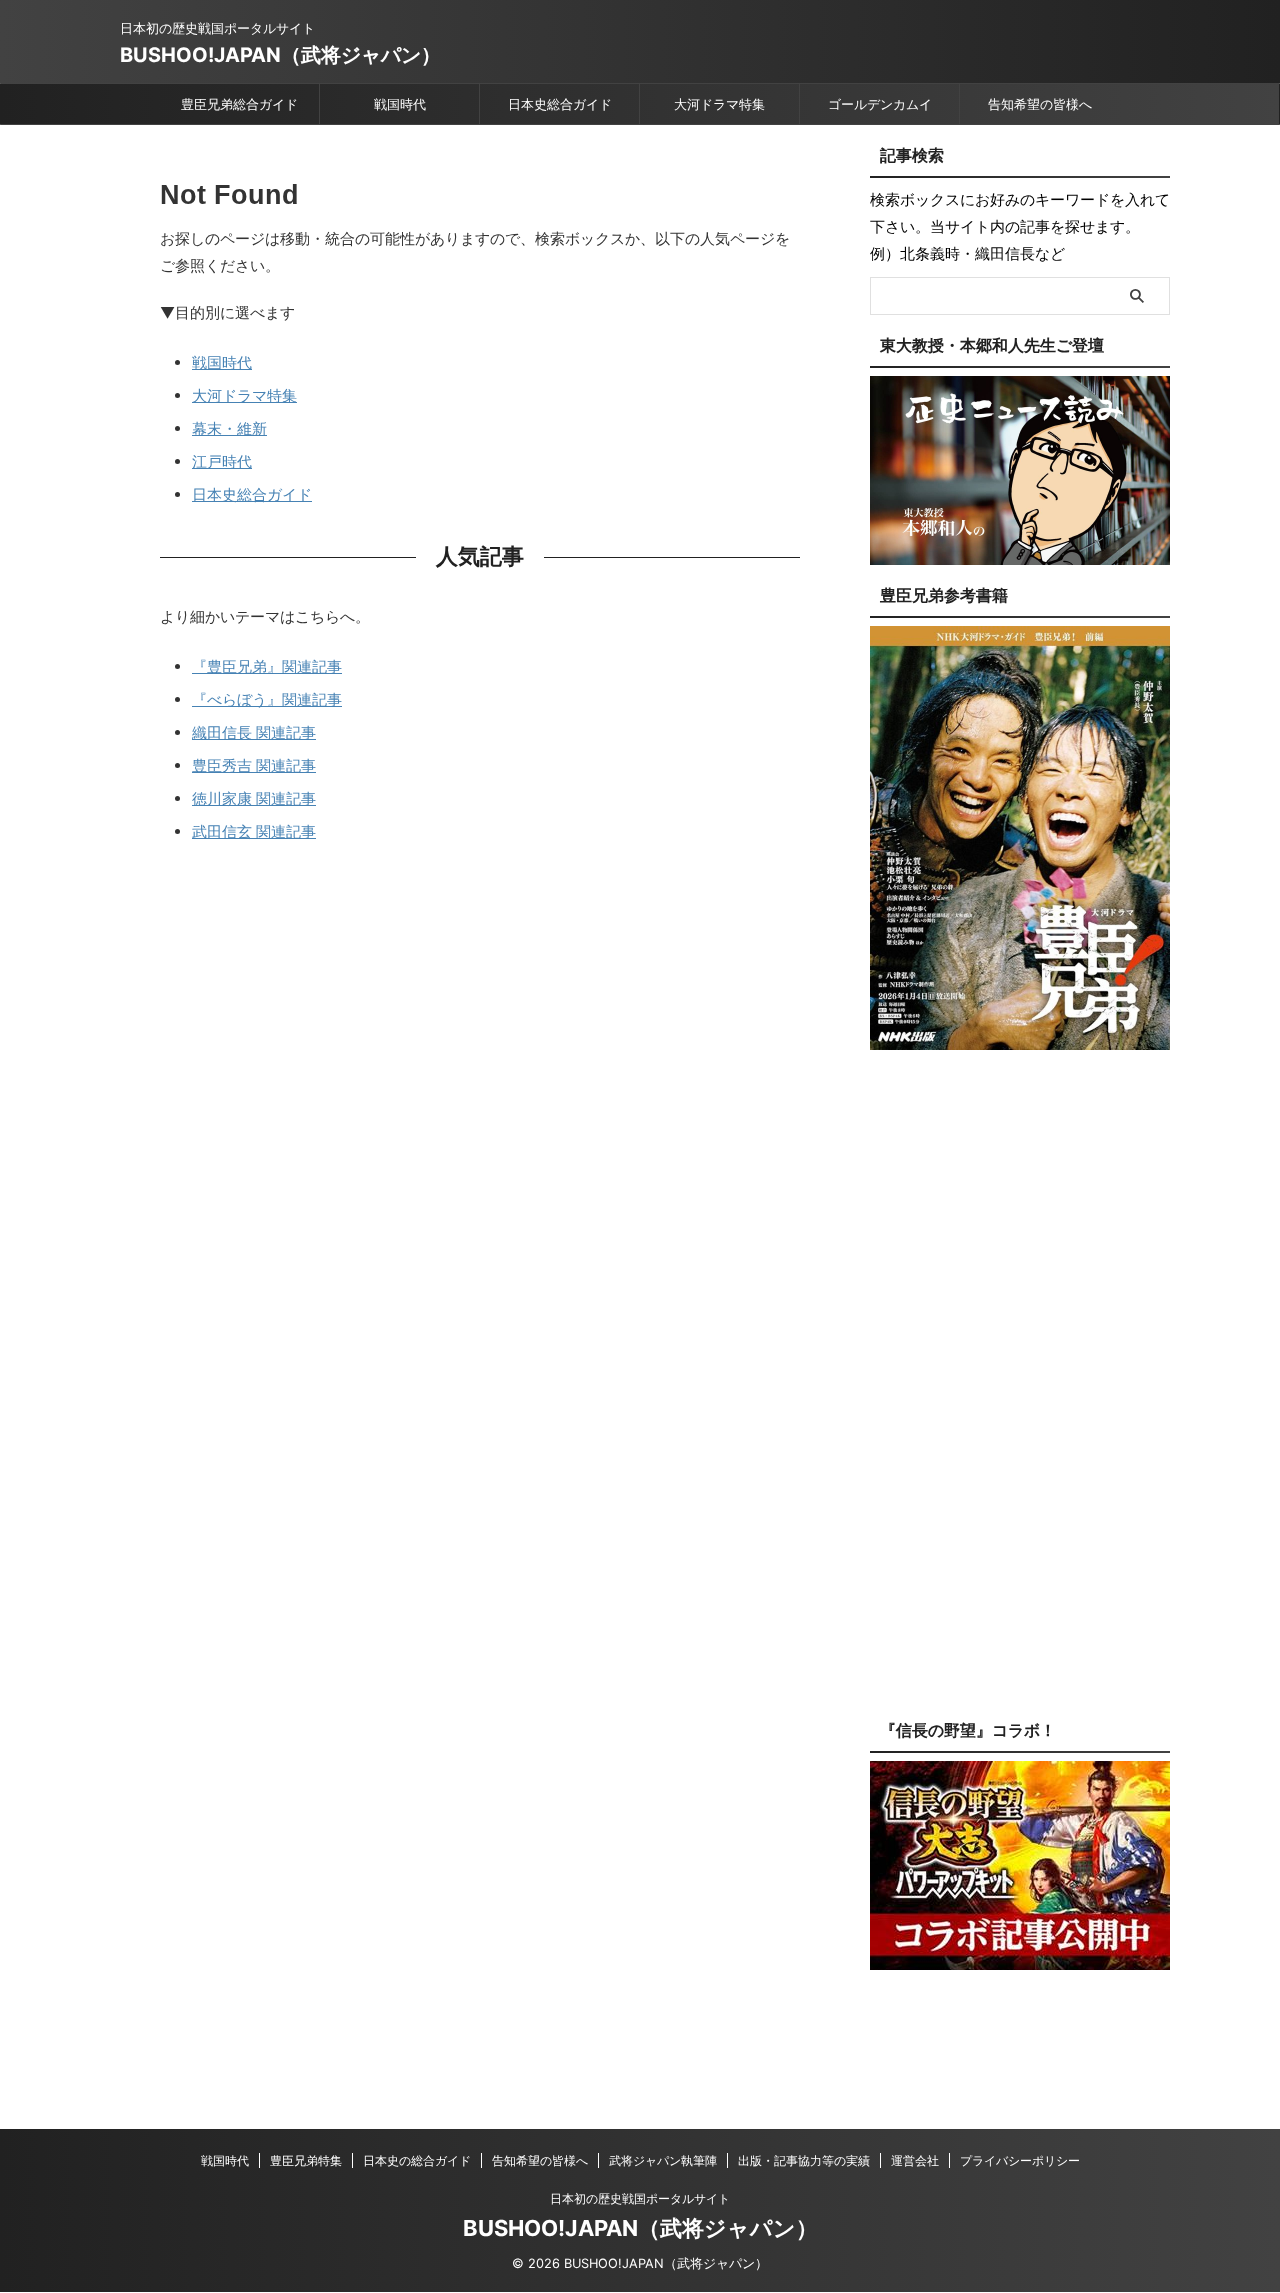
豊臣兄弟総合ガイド (239, 104)
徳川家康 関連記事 (254, 798)
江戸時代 (222, 461)
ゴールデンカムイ (880, 104)
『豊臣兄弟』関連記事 (267, 666)
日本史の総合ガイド (417, 2160)
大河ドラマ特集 (719, 104)
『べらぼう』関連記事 (267, 699)
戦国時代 (400, 104)
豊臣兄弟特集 (306, 2160)
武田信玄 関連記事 (254, 831)
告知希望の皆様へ (1040, 104)
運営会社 (915, 2160)
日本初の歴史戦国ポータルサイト (640, 2198)
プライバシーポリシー (1020, 2160)
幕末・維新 (229, 428)
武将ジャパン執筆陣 (663, 2160)
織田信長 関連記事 (254, 732)
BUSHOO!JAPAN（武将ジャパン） (280, 55)
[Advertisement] (1020, 1400)
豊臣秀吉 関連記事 (254, 765)
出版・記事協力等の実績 (804, 2160)
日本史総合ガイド (560, 104)
